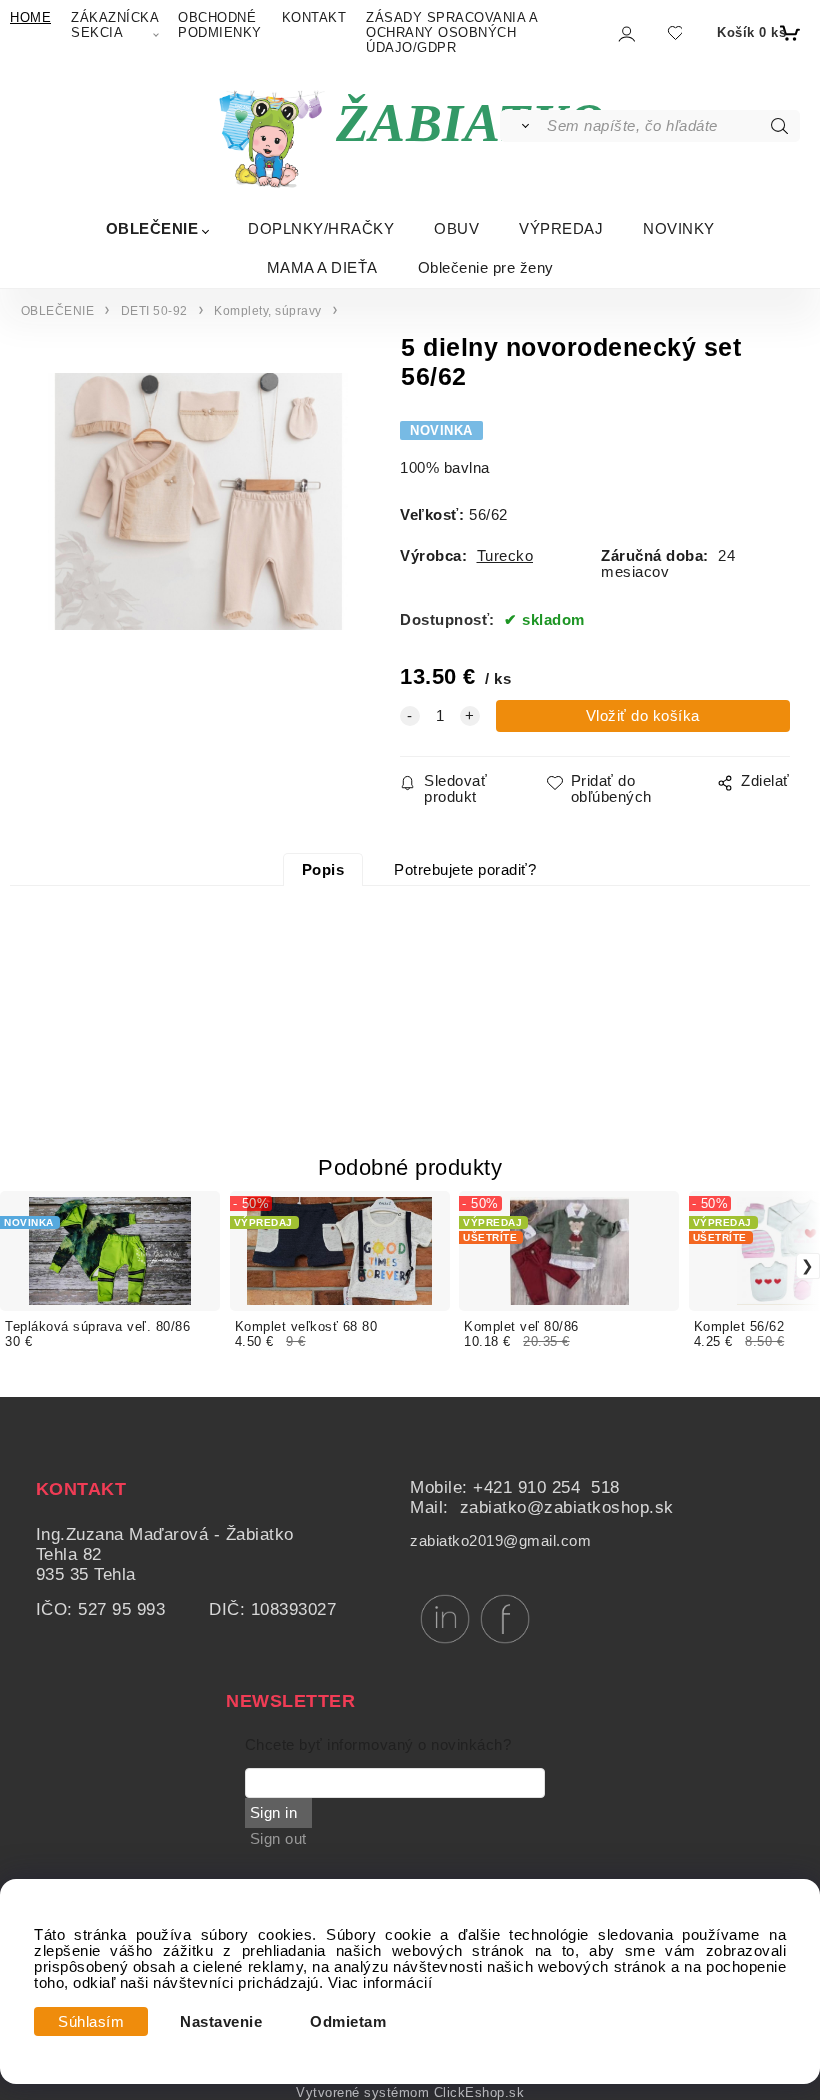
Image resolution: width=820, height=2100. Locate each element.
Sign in (274, 1813)
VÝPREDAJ (561, 228)
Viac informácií (380, 1983)
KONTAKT (314, 17)
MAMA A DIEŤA (322, 267)
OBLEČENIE (152, 228)
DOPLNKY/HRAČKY (321, 228)
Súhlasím (91, 2022)
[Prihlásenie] (625, 33)
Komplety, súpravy (268, 311)
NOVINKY (679, 228)
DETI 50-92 (154, 311)
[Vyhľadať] (522, 126)
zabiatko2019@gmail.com (500, 1541)
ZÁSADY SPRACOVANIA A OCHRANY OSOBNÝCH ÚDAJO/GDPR (451, 32)
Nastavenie (221, 2022)
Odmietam (348, 2022)
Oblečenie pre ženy (486, 267)
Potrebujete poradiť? (465, 870)
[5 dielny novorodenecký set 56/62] (195, 513)
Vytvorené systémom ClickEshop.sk (410, 2093)
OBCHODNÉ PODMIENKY (220, 25)
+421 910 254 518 (546, 1487)
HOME (30, 17)
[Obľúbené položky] (674, 32)
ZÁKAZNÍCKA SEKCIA (114, 25)
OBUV (456, 228)
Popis (323, 870)
